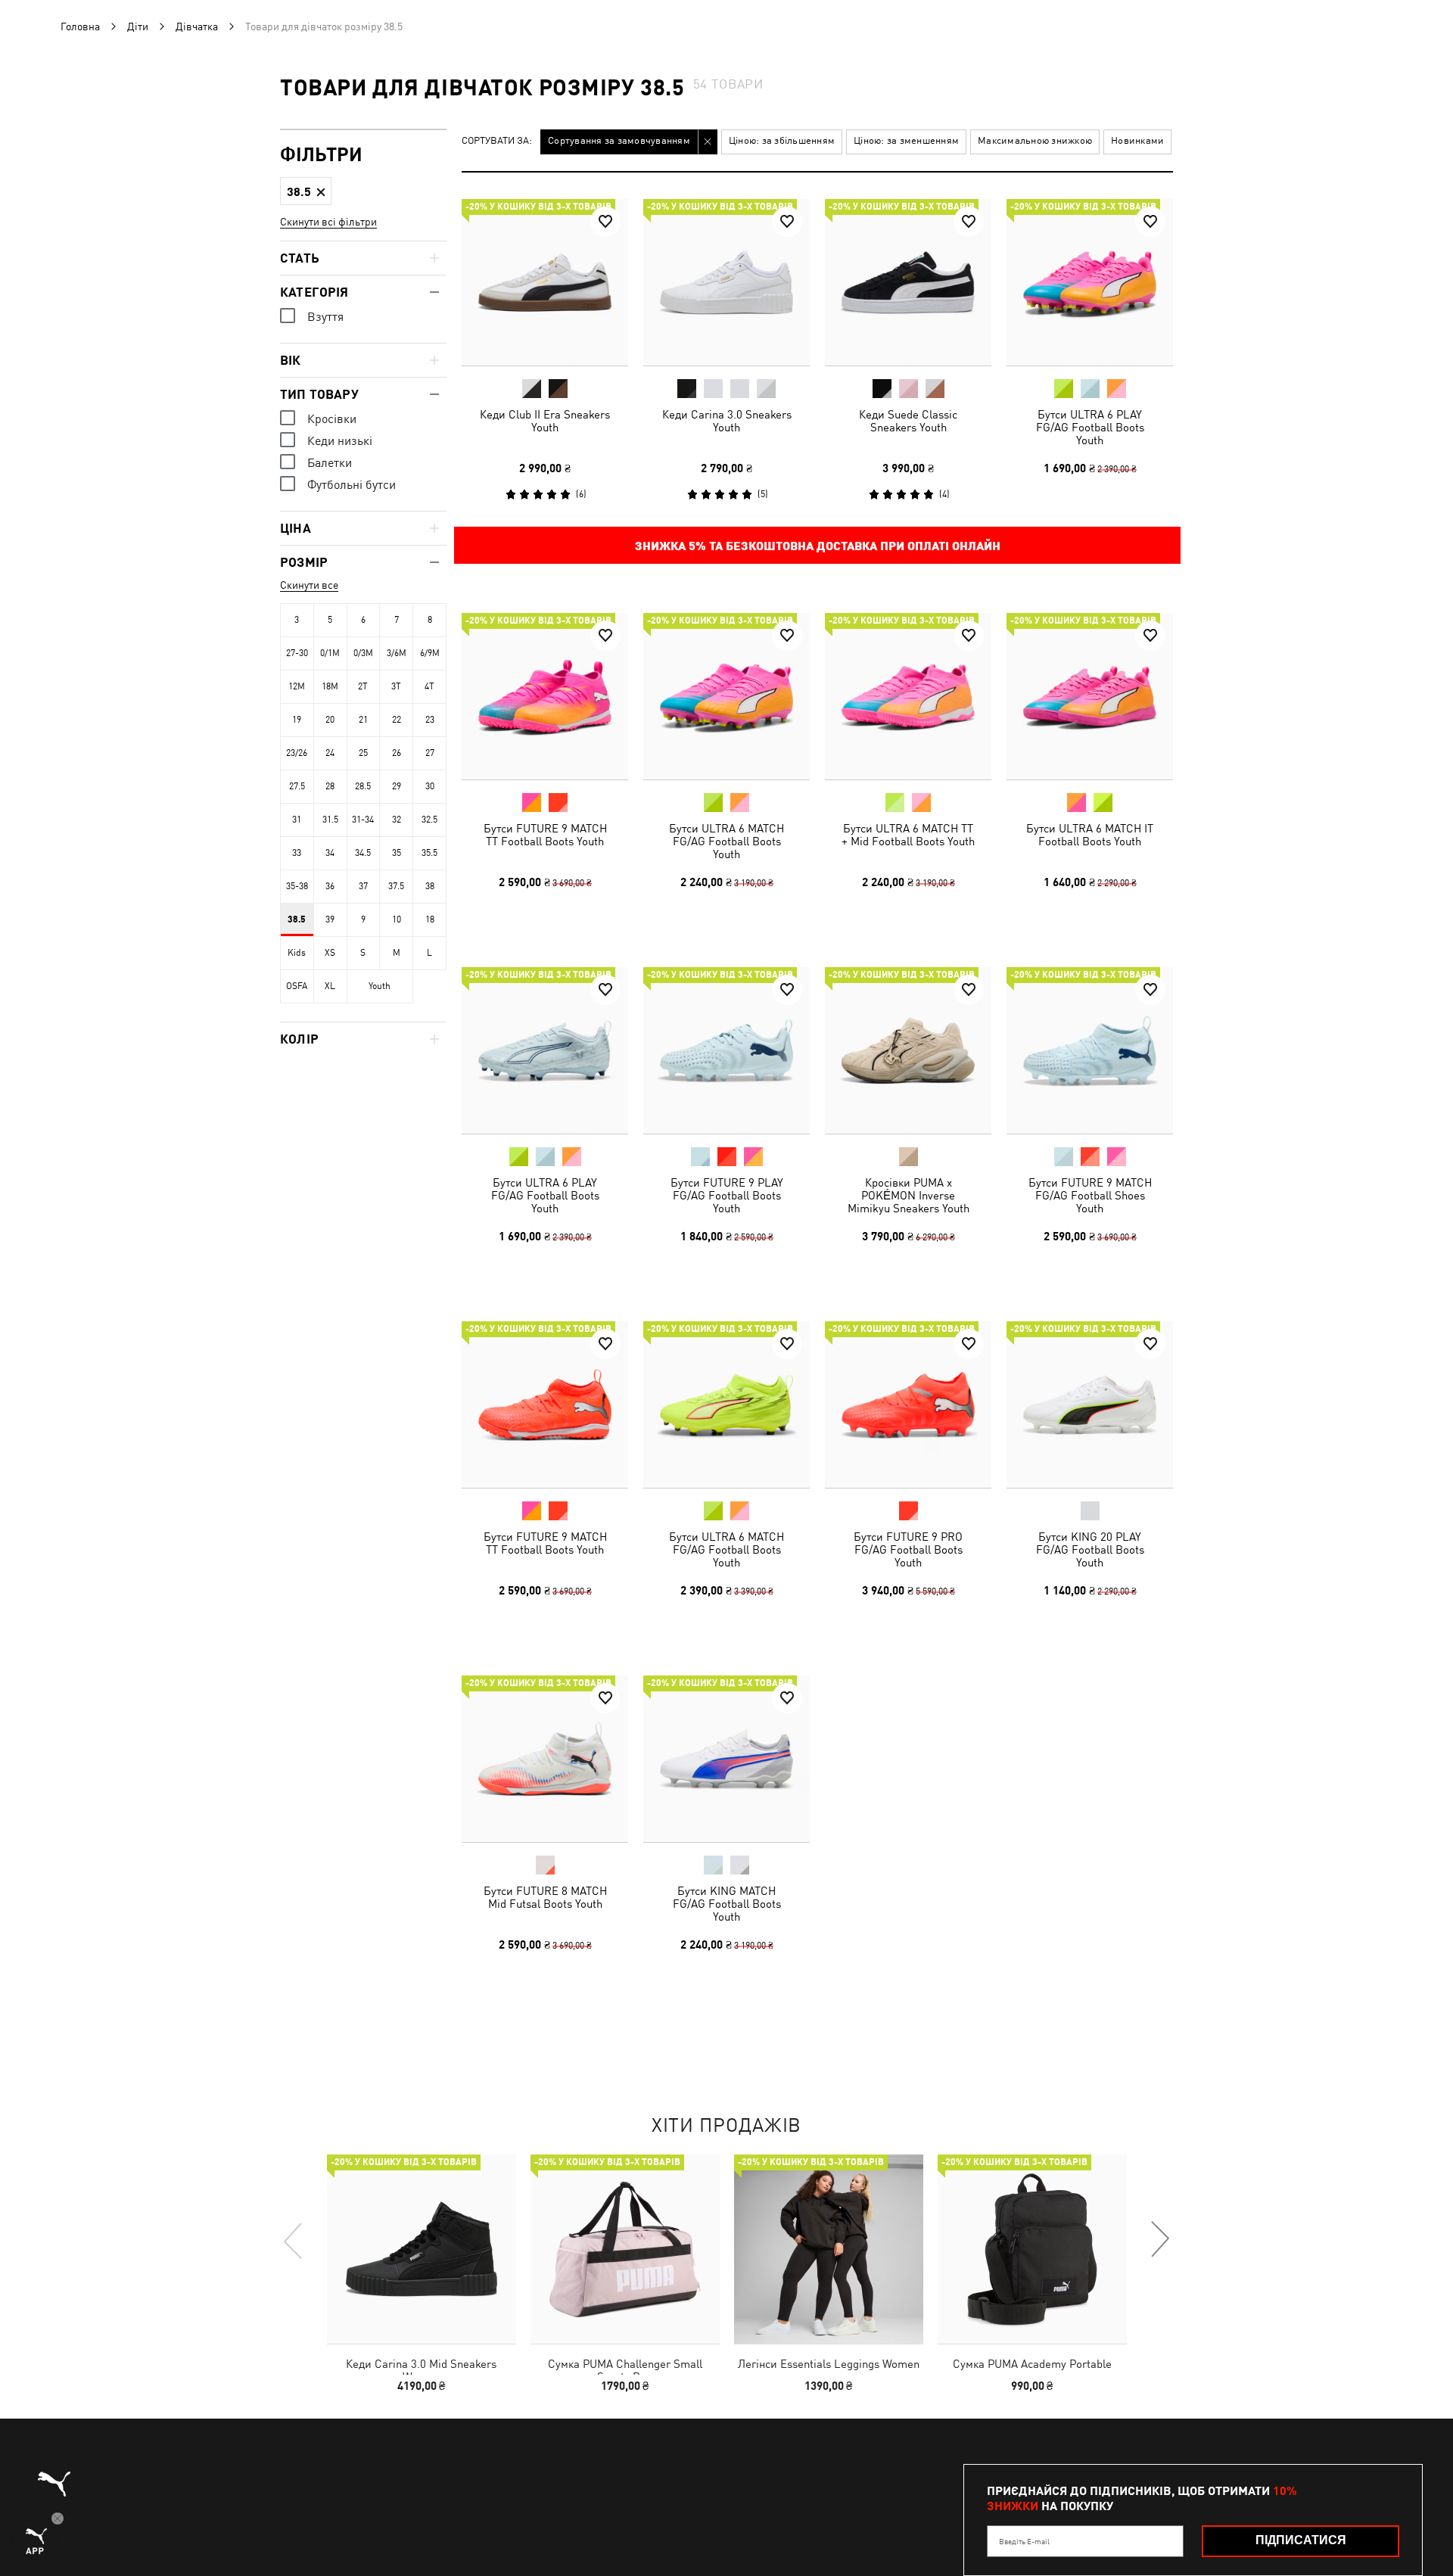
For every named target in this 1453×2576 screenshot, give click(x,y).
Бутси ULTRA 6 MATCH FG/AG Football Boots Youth (726, 841)
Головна (80, 26)
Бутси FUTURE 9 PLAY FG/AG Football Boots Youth (727, 1195)
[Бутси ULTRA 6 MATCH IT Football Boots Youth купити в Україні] (1090, 696)
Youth (380, 986)
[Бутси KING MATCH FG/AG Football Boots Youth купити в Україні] (726, 1759)
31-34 (363, 820)
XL (330, 986)
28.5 (363, 786)
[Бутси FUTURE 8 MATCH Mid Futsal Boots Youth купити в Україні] (545, 1759)
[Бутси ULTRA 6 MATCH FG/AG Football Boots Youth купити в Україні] (726, 696)
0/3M (363, 653)
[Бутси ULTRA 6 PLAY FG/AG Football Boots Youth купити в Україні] (1090, 282)
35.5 (429, 853)
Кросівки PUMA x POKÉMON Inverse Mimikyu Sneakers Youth (909, 1195)
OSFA (297, 986)
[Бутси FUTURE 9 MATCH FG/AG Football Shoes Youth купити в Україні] (1090, 1050)
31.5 (330, 820)
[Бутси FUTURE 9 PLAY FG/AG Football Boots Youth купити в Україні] (726, 1050)
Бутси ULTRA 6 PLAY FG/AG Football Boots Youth (1090, 427)
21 (363, 720)
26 (397, 753)
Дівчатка (197, 26)
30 (430, 786)
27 (430, 753)
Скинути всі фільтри (328, 222)
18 (430, 919)
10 (397, 919)
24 (330, 753)
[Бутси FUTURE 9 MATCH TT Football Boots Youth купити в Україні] (545, 696)
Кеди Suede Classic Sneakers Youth (908, 421)
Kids (297, 953)
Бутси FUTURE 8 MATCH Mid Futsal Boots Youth (545, 1897)
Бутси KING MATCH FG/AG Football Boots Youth (727, 1904)
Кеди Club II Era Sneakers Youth (545, 421)
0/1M (330, 653)
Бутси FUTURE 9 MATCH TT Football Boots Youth (545, 835)
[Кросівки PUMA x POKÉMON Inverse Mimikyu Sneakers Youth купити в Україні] (908, 1050)
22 (397, 720)
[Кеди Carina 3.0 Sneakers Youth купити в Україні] (726, 282)
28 (330, 786)
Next (1159, 2240)
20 (330, 720)
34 (330, 853)
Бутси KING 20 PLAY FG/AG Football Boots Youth (1090, 1549)
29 (397, 786)
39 (330, 919)
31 (297, 820)
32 (397, 820)
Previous (294, 2240)
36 (330, 886)
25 (363, 753)
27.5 (297, 786)
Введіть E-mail (1024, 2541)
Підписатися (1301, 2540)
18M (330, 686)
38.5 (297, 919)
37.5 (396, 886)
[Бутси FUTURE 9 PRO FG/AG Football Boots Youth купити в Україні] (908, 1405)
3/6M (397, 653)
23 (430, 720)
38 (430, 886)
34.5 (363, 853)
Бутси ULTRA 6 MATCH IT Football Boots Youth (1090, 835)
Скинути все (309, 585)
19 (297, 720)
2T (363, 686)
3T (396, 686)
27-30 (297, 653)
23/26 (297, 753)
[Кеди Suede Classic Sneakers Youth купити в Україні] (908, 282)
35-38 (297, 886)
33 (297, 853)
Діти (138, 26)
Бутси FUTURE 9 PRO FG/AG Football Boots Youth (908, 1549)
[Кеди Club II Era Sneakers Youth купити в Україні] (545, 282)
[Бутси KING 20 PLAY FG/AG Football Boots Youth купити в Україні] (1090, 1405)
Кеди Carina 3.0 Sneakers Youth (727, 421)
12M (297, 686)
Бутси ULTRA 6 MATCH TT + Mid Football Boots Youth (908, 835)
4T (429, 686)
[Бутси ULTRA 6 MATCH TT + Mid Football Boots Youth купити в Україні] (908, 696)
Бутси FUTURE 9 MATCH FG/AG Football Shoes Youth (1090, 1195)
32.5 (429, 820)
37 (363, 886)
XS (330, 953)
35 (397, 853)
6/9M (430, 653)
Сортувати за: (497, 141)
